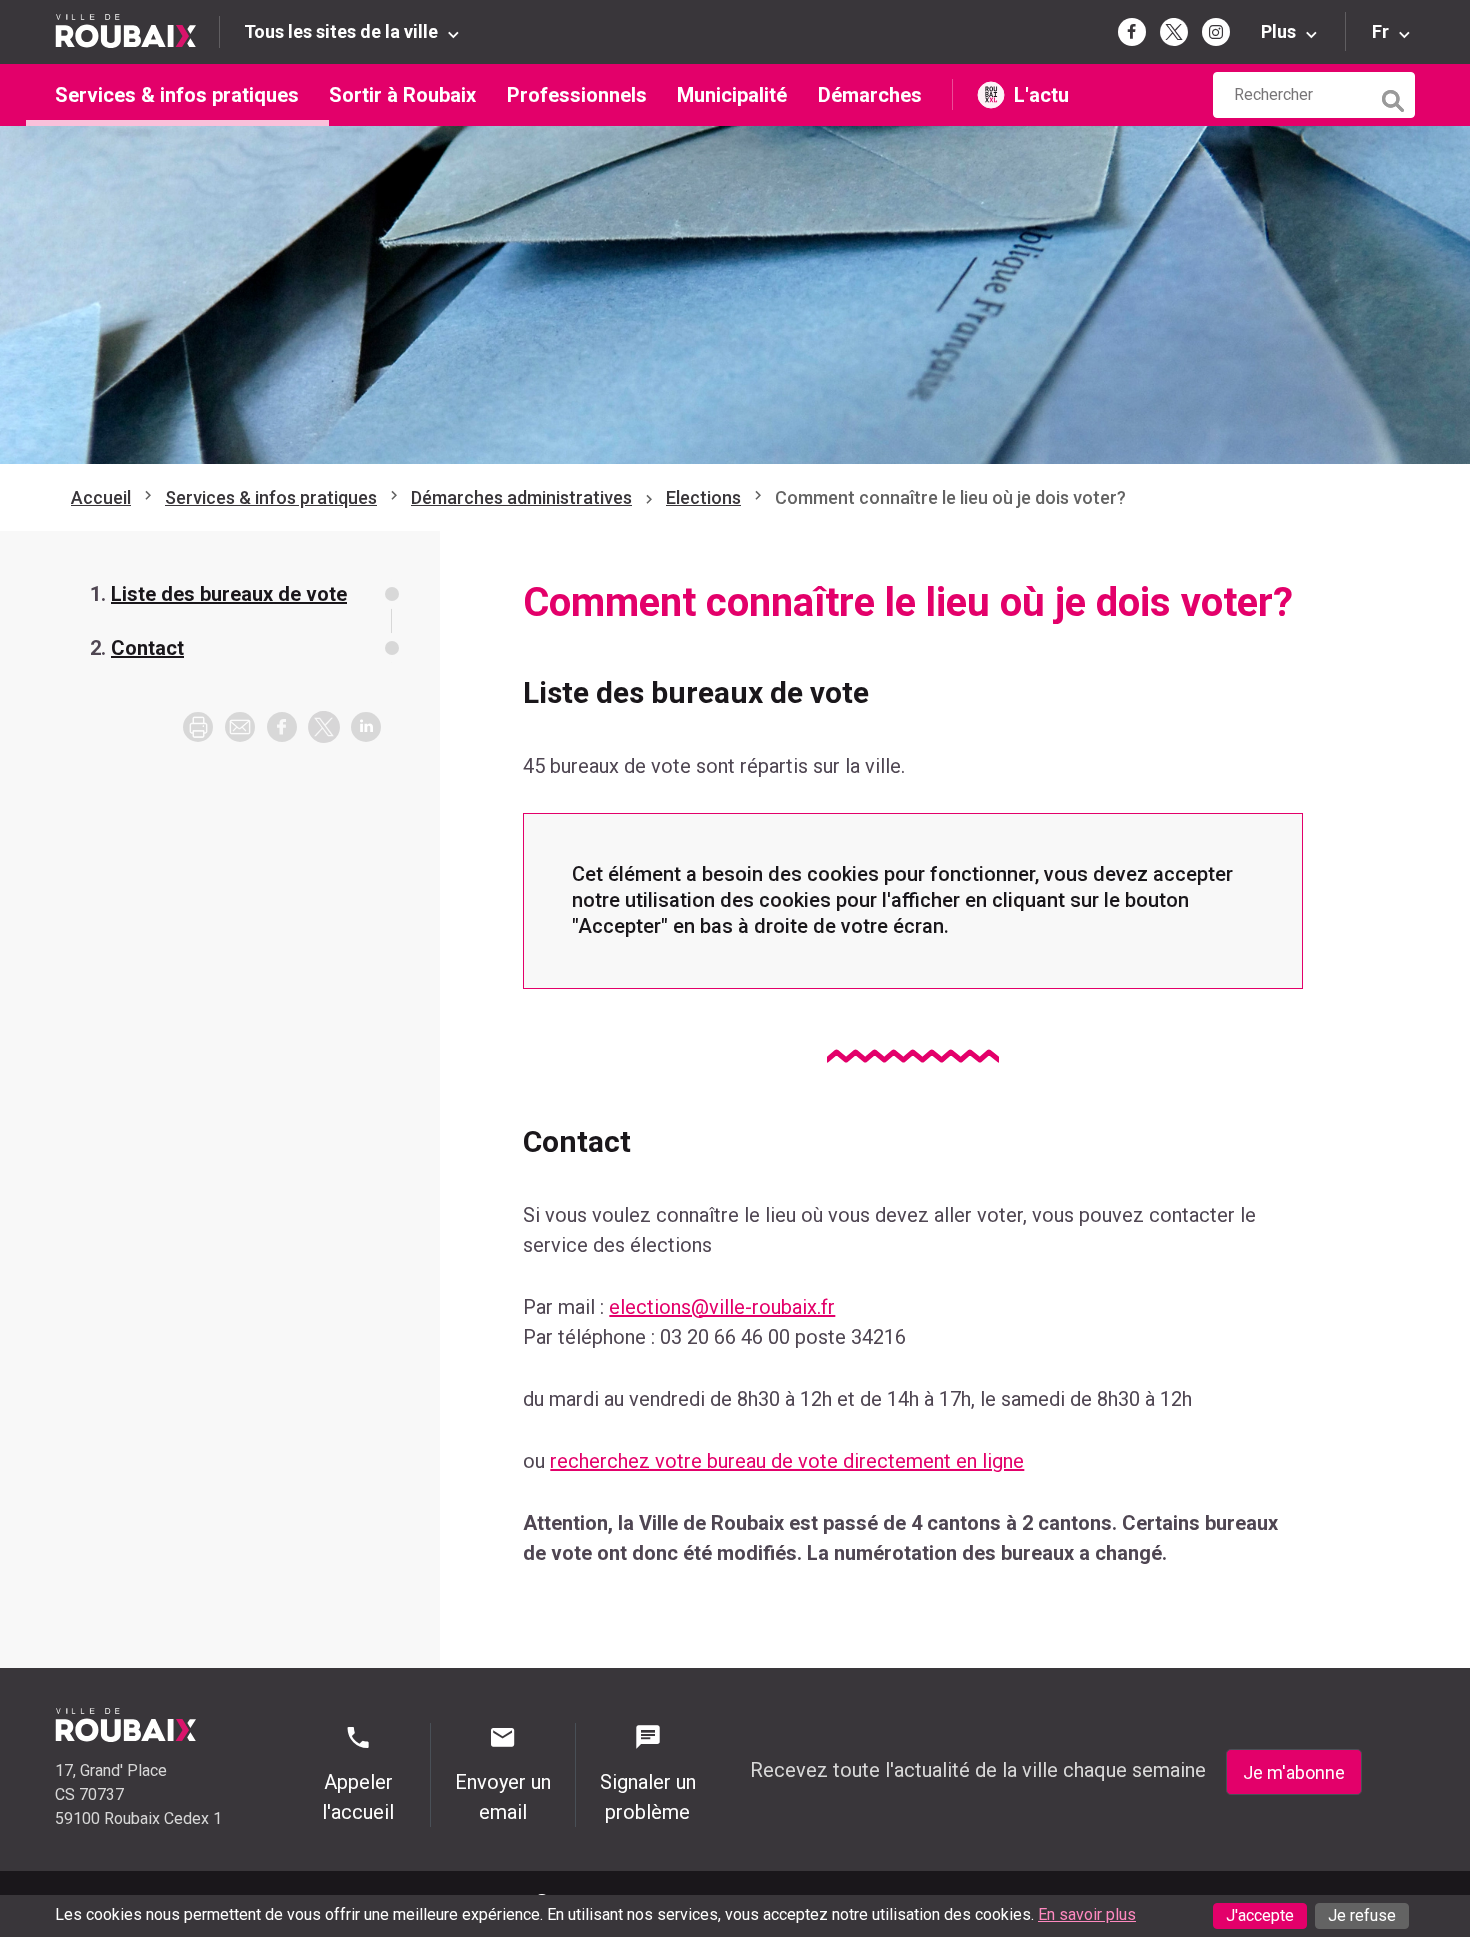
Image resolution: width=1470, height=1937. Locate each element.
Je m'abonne (1294, 1772)
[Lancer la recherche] (1395, 96)
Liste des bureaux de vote (229, 594)
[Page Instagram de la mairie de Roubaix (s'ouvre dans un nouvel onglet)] (1216, 32)
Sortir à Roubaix (402, 95)
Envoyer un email (503, 1797)
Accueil (101, 497)
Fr (1380, 31)
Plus (1278, 31)
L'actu (1041, 95)
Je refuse (1362, 1915)
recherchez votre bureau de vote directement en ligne (787, 1461)
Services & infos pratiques (177, 95)
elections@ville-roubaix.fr (722, 1307)
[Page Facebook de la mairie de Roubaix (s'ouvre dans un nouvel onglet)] (1132, 32)
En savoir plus (1087, 1914)
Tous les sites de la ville (341, 31)
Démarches (870, 95)
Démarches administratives (521, 497)
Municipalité (732, 95)
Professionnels (577, 95)
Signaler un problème (648, 1797)
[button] (240, 727)
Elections (703, 497)
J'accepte (1260, 1915)
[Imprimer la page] (198, 727)
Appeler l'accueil (358, 1797)
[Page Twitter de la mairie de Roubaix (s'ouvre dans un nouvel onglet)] (1174, 32)
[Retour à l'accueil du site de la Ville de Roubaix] (137, 31)
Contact (147, 648)
